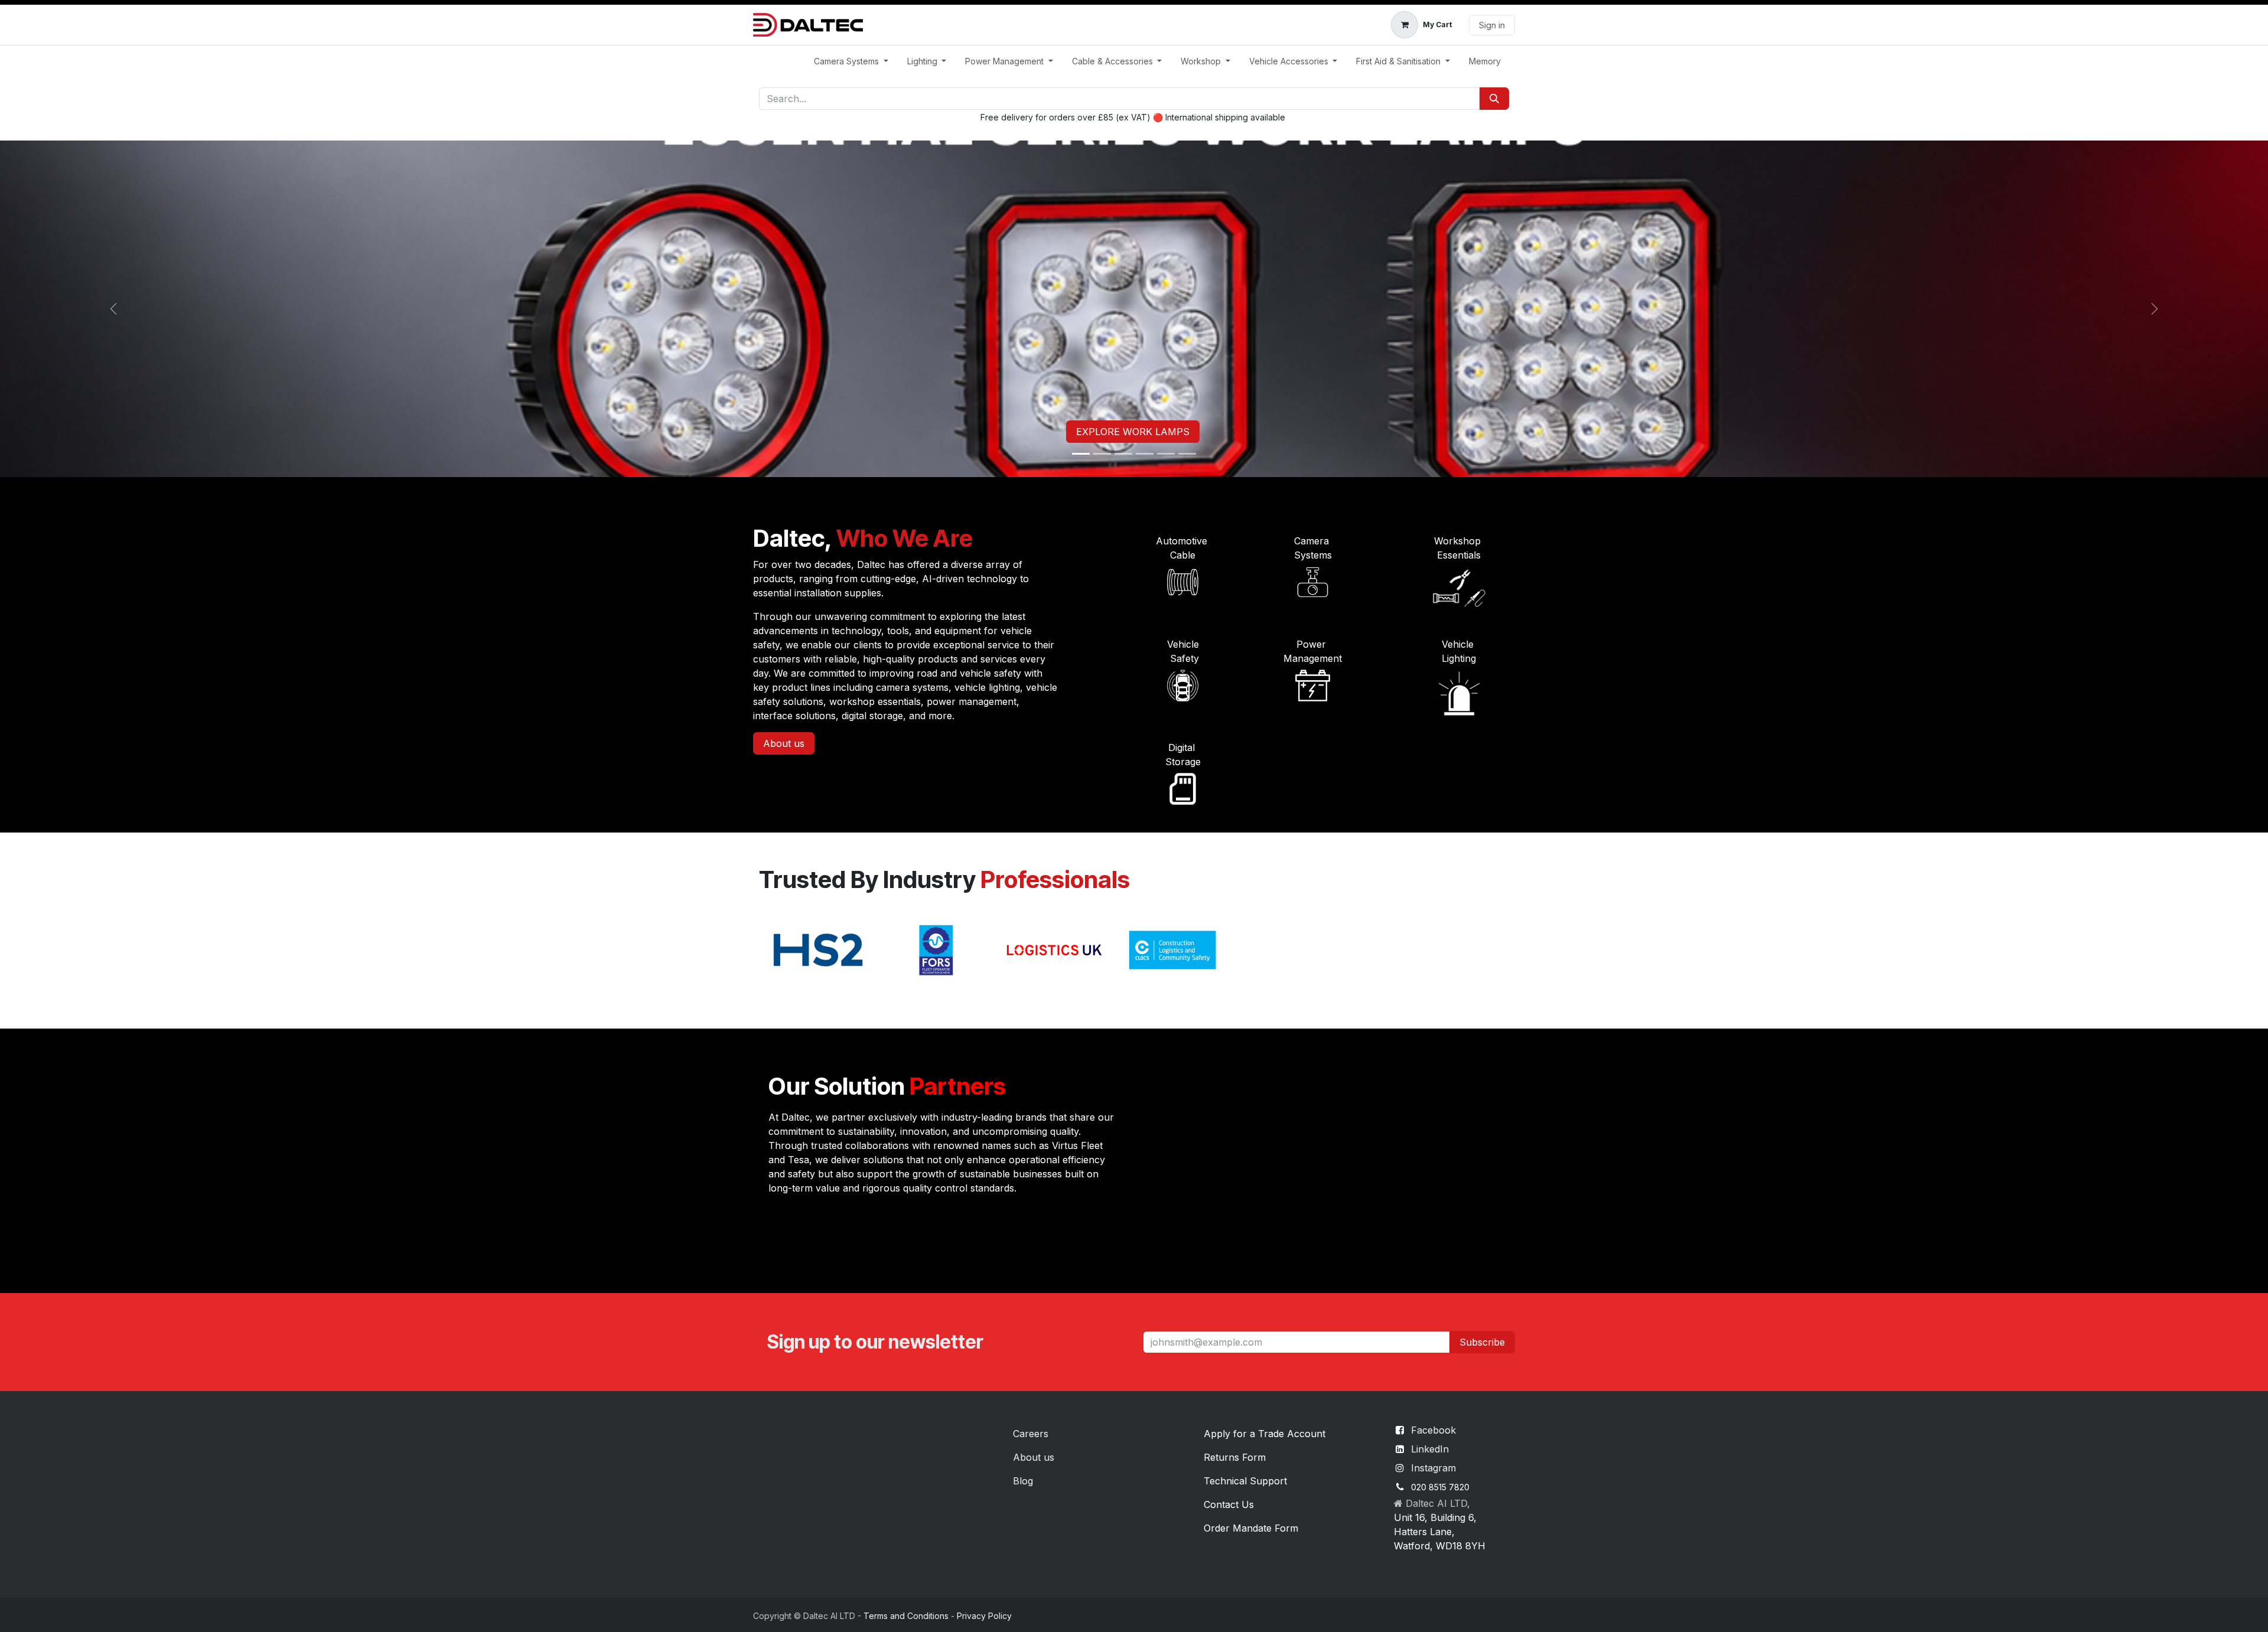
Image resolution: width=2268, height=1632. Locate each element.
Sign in (1492, 25)
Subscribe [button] (1482, 1342)
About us (784, 743)
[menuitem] (851, 61)
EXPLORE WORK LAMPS (1133, 432)
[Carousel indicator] (1081, 454)
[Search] (1494, 99)
